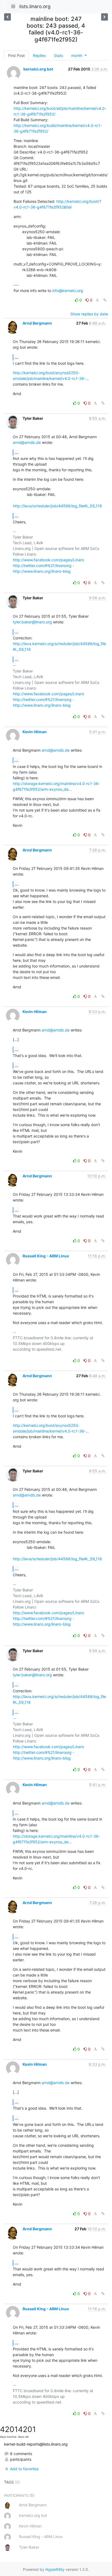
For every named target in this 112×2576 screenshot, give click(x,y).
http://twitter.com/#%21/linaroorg (42, 565)
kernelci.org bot (38, 69)
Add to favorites (24, 2469)
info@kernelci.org (68, 291)
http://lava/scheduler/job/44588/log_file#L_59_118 (57, 506)
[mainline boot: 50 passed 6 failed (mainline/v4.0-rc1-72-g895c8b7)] (7, 17)
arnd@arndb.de (27, 442)
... (16, 357)
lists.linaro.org (35, 6)
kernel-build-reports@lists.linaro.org (36, 2444)
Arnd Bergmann (37, 323)
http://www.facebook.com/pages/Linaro (48, 560)
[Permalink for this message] (105, 300)
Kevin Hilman (35, 732)
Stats (58, 55)
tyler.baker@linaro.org (32, 622)
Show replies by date (89, 314)
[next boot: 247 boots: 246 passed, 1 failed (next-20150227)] (105, 17)
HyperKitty (55, 2569)
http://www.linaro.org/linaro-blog (42, 571)
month (77, 55)
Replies (39, 55)
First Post (16, 55)
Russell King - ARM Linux (46, 1256)
